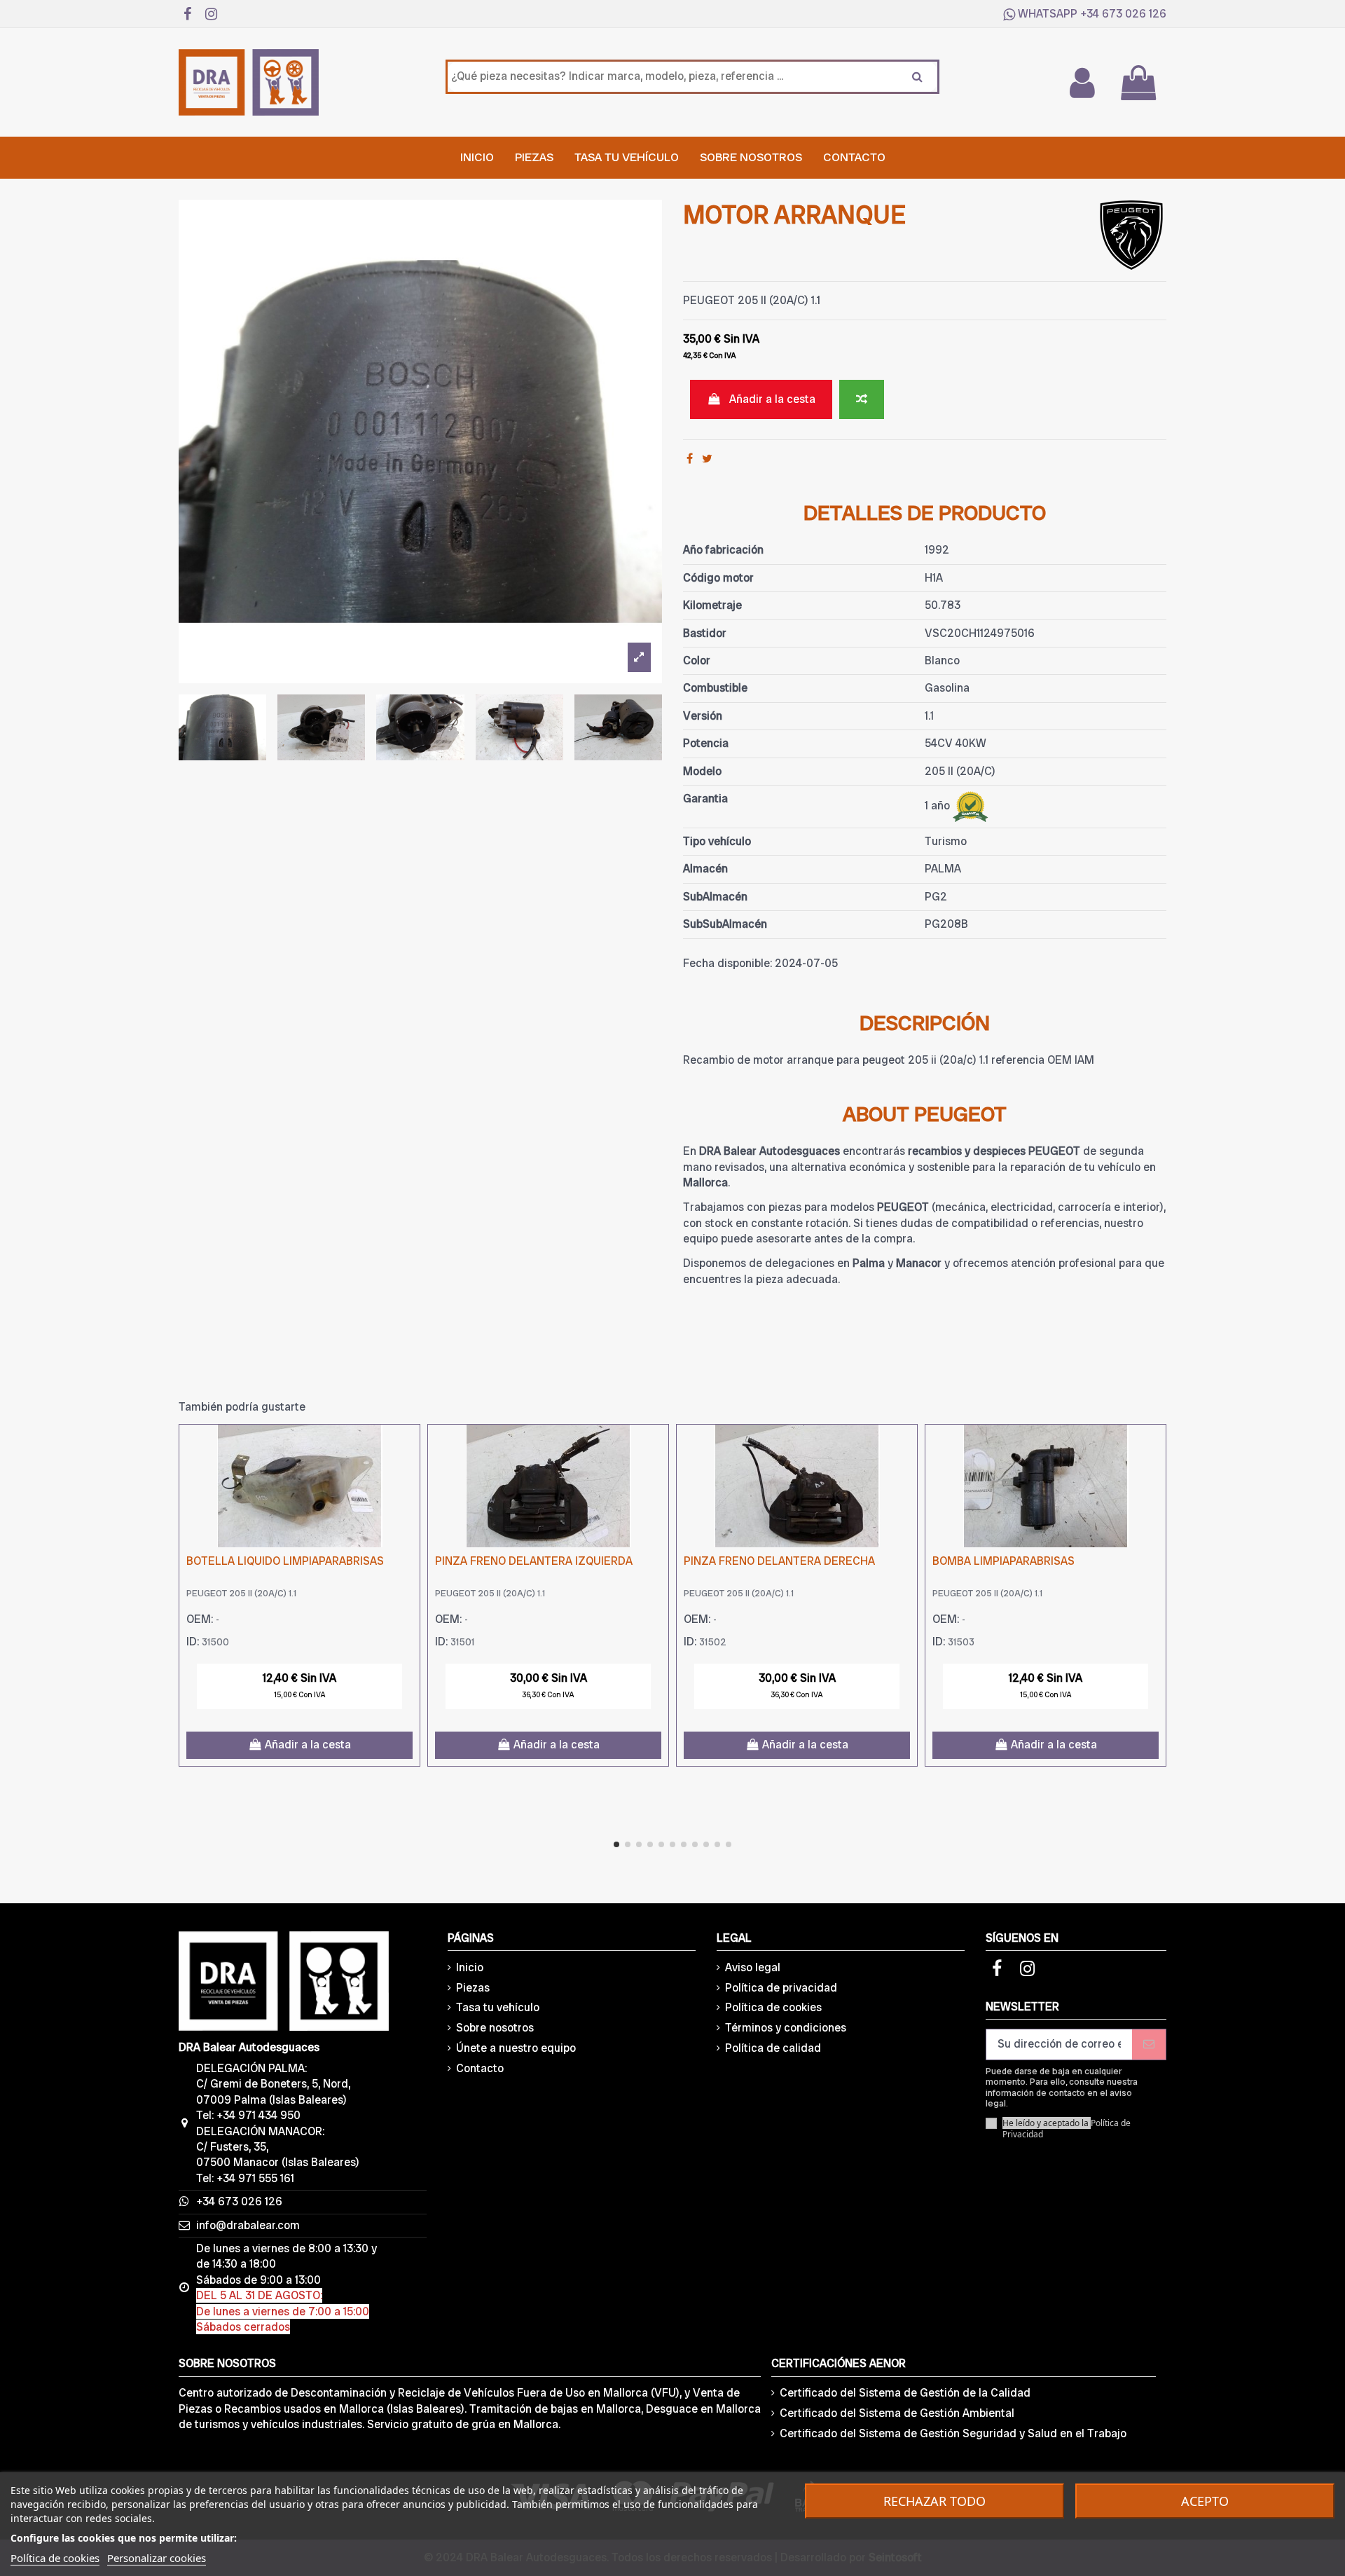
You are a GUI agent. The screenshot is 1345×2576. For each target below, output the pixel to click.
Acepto (1205, 2501)
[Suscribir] (1149, 2044)
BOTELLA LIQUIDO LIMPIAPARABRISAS (285, 1561)
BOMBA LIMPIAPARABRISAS (1003, 1561)
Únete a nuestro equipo (516, 2048)
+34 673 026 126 (1123, 14)
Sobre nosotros (495, 2028)
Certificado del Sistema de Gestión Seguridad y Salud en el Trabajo (953, 2433)
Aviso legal (753, 1967)
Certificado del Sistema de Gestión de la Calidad (905, 2393)
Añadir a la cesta (772, 399)
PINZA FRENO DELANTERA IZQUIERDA (534, 1561)
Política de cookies (773, 2007)
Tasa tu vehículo (498, 2007)
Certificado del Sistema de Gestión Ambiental (897, 2413)
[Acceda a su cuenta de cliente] (1082, 83)
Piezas (473, 1988)
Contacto (480, 2068)
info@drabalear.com (248, 2225)
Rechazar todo (934, 2501)
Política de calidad (773, 2048)
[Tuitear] (707, 459)
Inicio (470, 1967)
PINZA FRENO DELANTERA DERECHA (779, 1561)
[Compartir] (690, 459)
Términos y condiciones (786, 2028)
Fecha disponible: (727, 963)
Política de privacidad (781, 1988)
